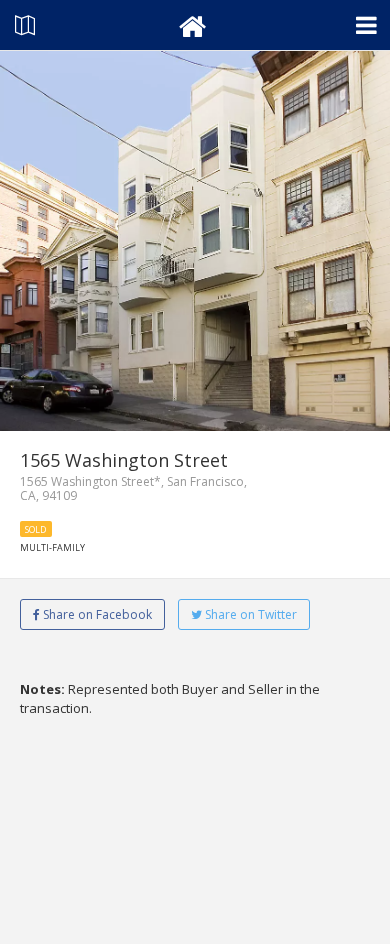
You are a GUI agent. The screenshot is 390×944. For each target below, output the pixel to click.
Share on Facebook (96, 614)
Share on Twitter (249, 614)
